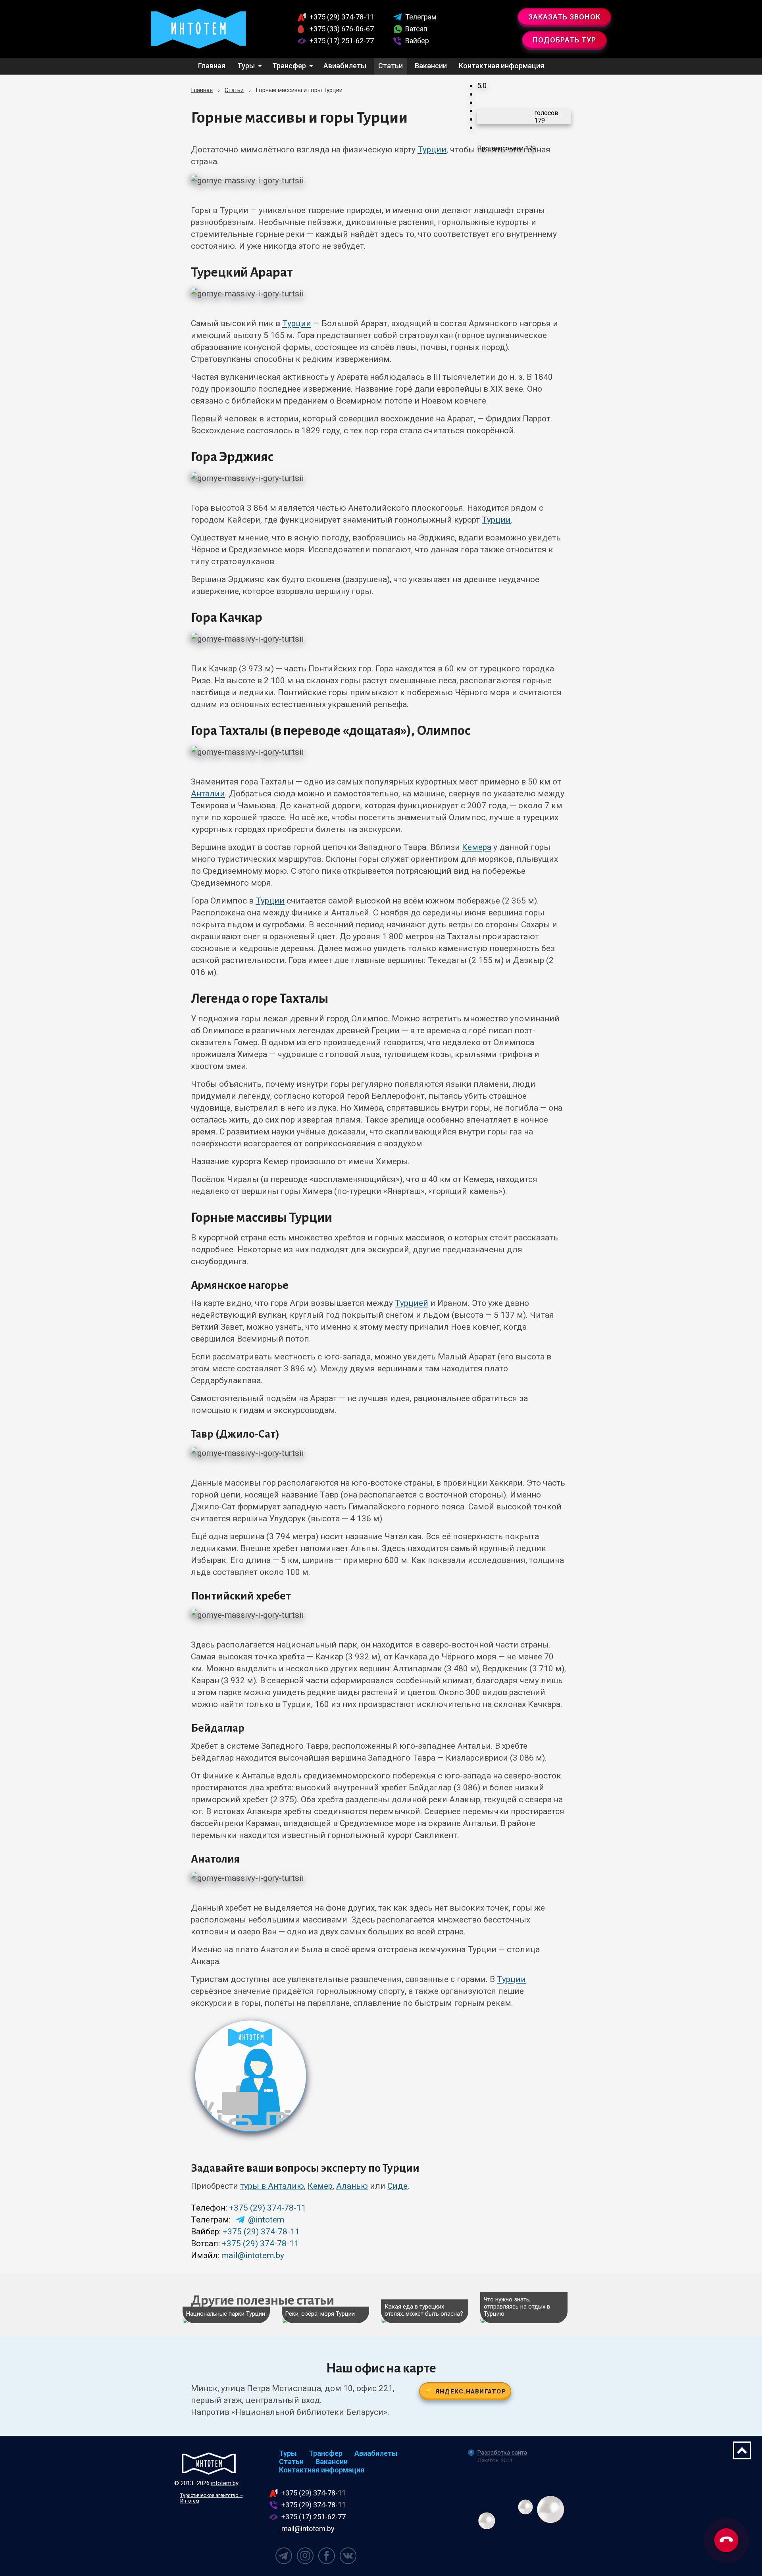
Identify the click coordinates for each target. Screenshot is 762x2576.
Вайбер (417, 41)
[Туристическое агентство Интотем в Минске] (198, 29)
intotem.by (225, 2483)
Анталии (208, 794)
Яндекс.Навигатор (471, 2391)
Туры (246, 66)
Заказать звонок (564, 17)
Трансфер (289, 66)
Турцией (412, 1303)
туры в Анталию (272, 2186)
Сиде (397, 2186)
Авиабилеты (345, 66)
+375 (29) (342, 17)
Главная (212, 66)
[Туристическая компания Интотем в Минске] (209, 2464)
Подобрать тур (564, 40)
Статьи (391, 66)
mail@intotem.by (253, 2255)
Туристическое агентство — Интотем (212, 2498)
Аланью (352, 2186)
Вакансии (431, 66)
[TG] (284, 2556)
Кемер (320, 2186)
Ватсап (416, 29)
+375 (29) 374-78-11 (267, 2208)
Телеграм (421, 17)
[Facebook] (327, 2556)
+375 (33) (342, 29)
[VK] (348, 2556)
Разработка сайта (502, 2453)
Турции (432, 150)
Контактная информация (501, 66)
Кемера (477, 847)
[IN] (305, 2556)
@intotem (266, 2220)
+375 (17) (342, 41)
